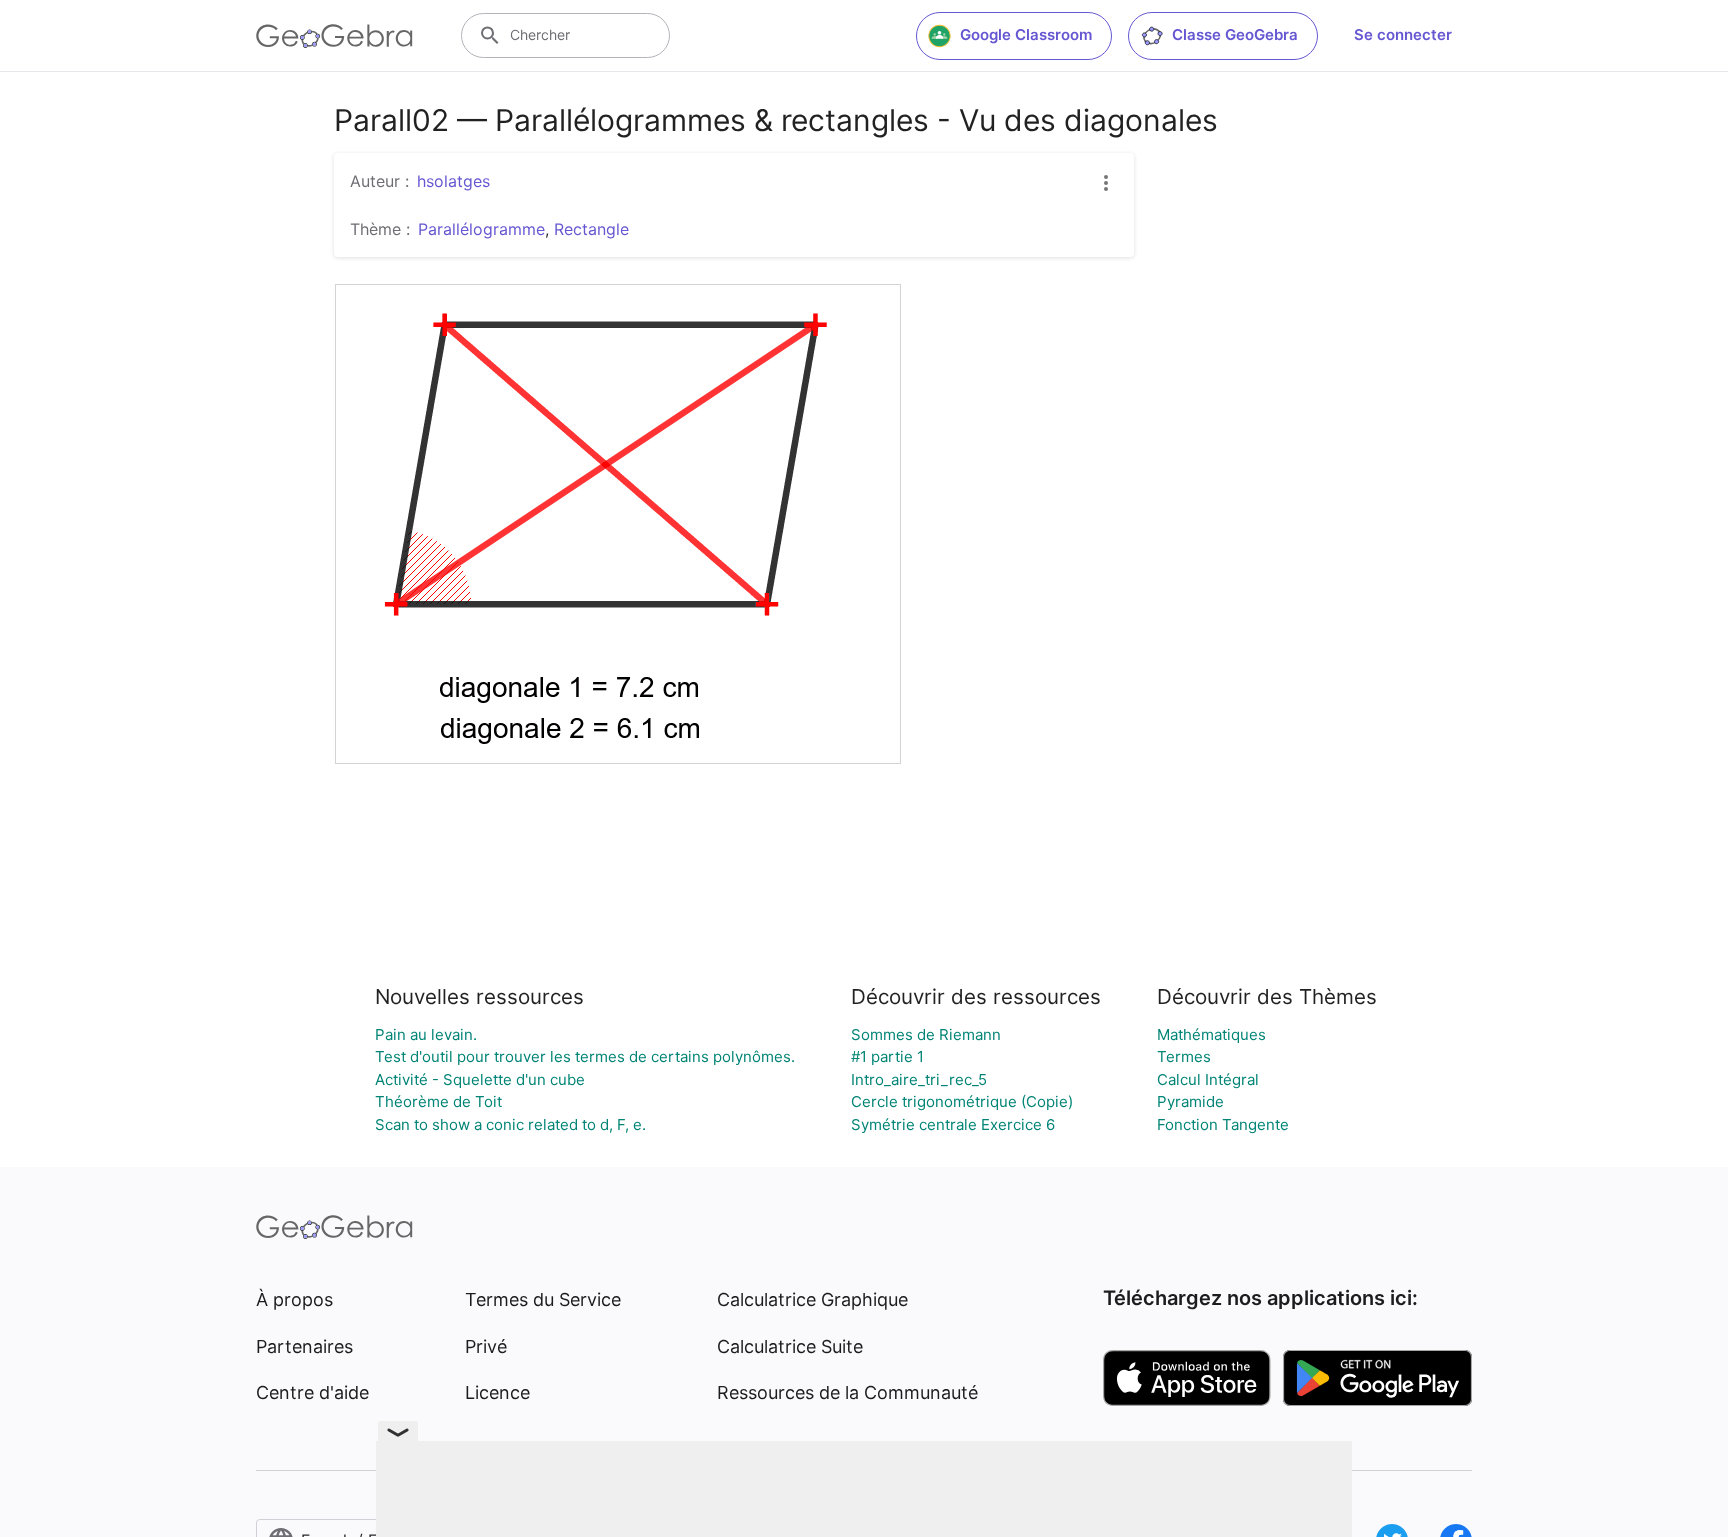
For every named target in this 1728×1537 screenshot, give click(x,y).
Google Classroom (1026, 34)
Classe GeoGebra (1235, 34)
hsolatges (453, 181)
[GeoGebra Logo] (334, 36)
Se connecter (1403, 34)
